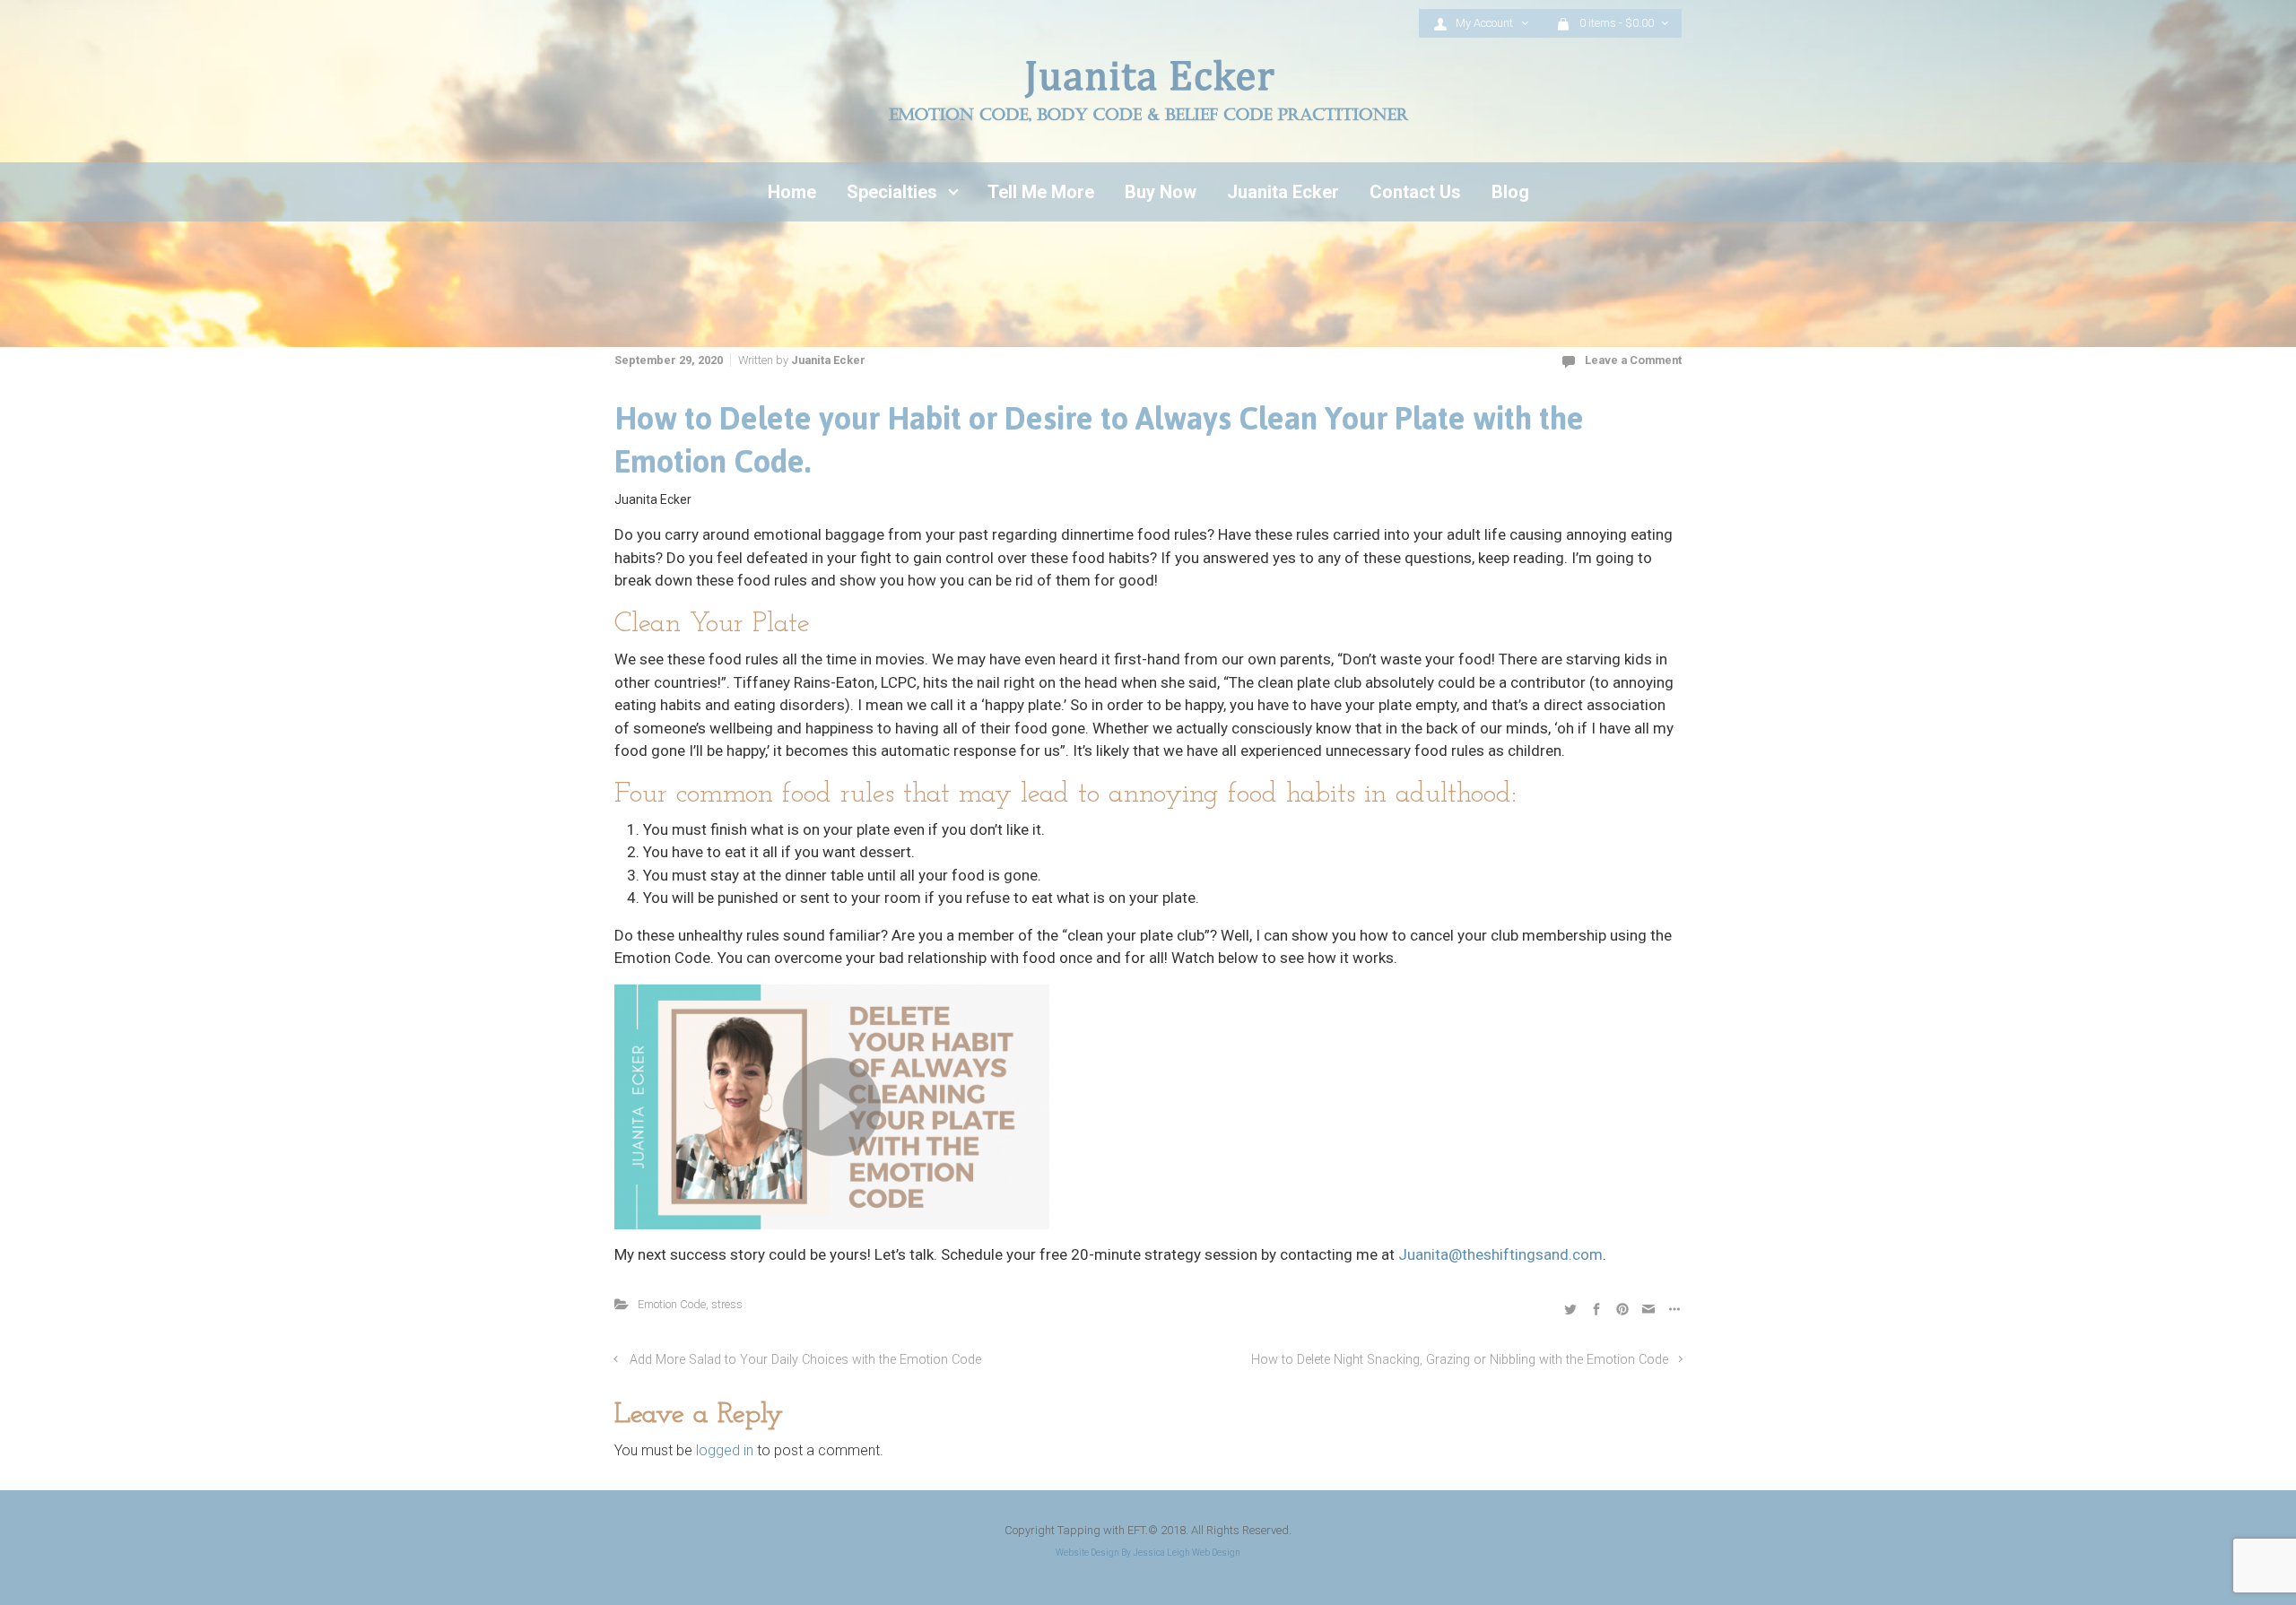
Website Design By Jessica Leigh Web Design (1148, 1553)
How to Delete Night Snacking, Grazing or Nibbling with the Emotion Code (1460, 1360)
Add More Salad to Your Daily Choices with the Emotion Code (805, 1360)
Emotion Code (672, 1304)
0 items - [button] (1617, 23)
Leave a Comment (1633, 360)
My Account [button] (1486, 23)
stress (727, 1304)
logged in (725, 1450)
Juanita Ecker (828, 360)
